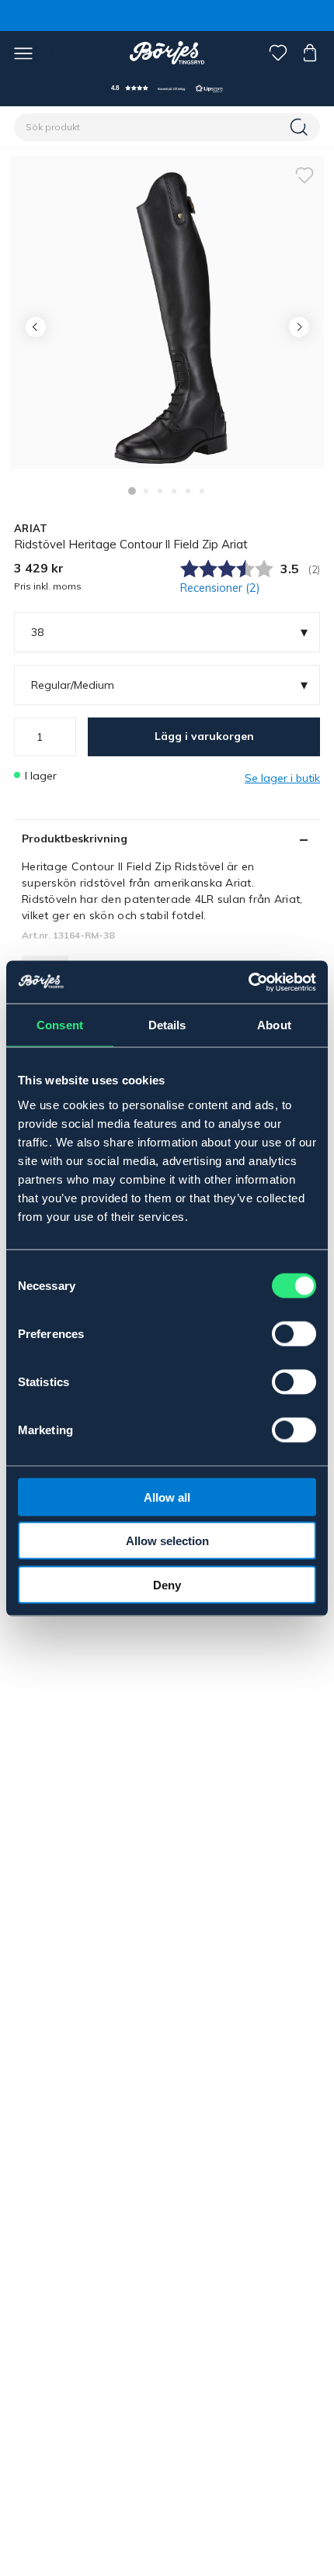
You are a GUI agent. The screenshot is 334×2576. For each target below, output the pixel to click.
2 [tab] (146, 491)
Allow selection (167, 1541)
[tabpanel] (167, 313)
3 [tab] (160, 491)
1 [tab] (132, 491)
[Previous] (35, 327)
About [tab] (274, 1025)
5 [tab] (188, 491)
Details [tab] (167, 1025)
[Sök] (301, 127)
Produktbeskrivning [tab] (75, 838)
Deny (167, 1584)
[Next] (299, 327)
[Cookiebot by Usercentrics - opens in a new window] (248, 982)
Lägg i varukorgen (204, 736)
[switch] (294, 1333)
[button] (167, 88)
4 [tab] (174, 491)
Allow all (167, 1497)
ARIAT (31, 528)
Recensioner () (220, 588)
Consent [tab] (60, 1025)
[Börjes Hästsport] (167, 53)
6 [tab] (202, 491)
